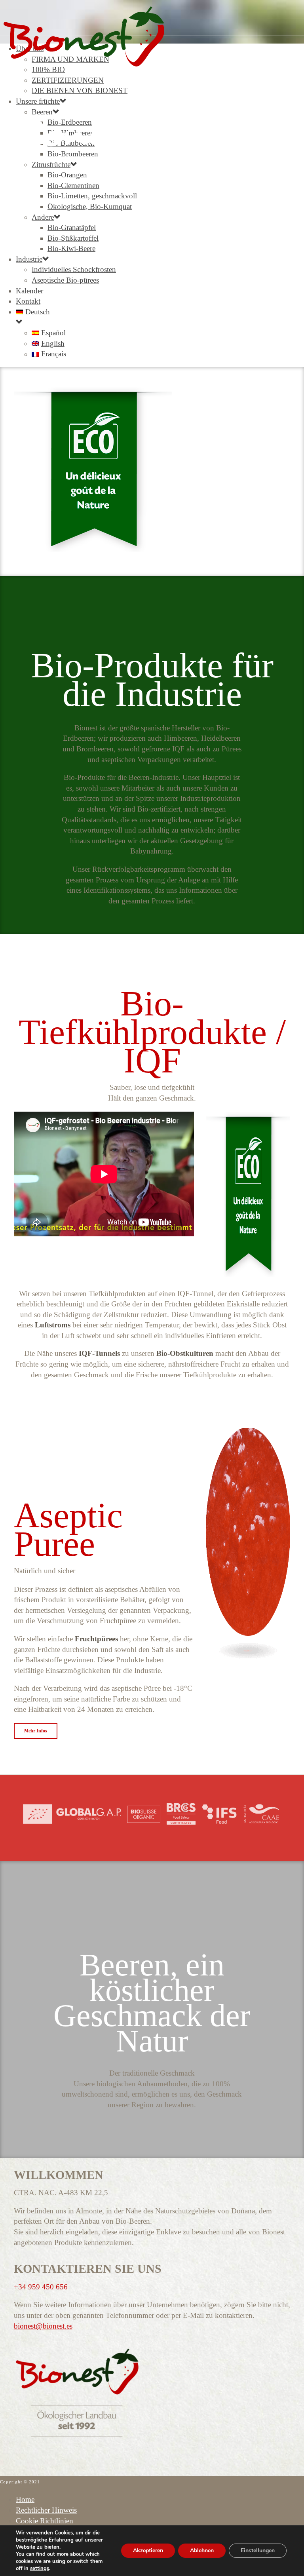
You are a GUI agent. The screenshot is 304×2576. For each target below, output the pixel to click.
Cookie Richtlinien (45, 2521)
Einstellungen (258, 2550)
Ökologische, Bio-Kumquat (90, 206)
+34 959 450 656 (41, 2287)
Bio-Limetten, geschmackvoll (92, 196)
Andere (43, 217)
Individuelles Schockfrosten (74, 269)
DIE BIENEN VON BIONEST (80, 90)
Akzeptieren (148, 2550)
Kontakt (28, 301)
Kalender (29, 291)
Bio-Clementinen (73, 185)
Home (25, 2499)
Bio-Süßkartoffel (73, 238)
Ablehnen (202, 2550)
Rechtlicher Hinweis (46, 2510)
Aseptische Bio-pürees (65, 280)
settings (40, 2568)
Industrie (29, 259)
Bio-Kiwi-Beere (71, 248)
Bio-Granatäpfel (72, 227)
